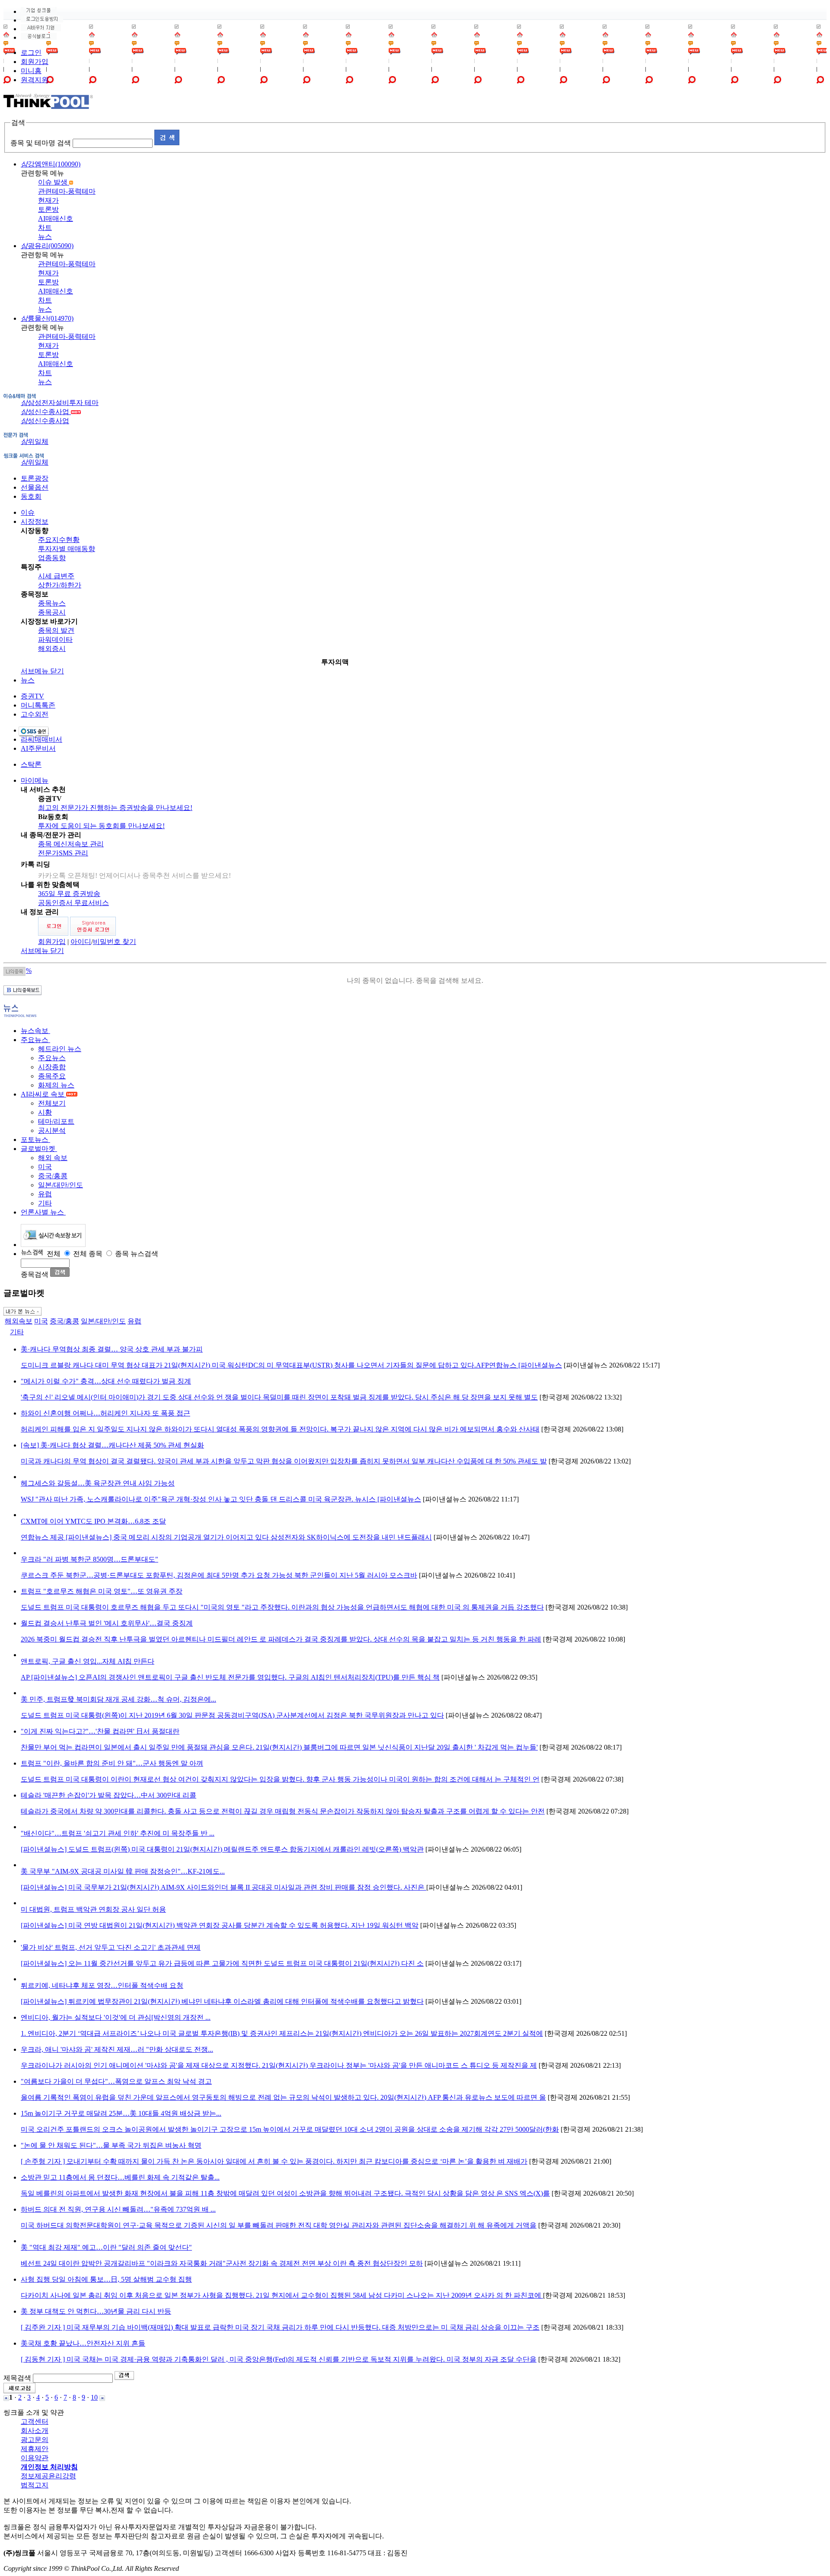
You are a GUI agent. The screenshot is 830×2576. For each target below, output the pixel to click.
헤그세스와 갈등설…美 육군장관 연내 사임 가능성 (98, 1483)
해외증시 (52, 649)
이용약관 (35, 2458)
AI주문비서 (38, 748)
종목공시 (52, 612)
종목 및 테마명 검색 (41, 143)
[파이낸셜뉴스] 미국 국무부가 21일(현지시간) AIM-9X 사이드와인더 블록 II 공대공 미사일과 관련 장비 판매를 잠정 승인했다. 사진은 (223, 1887)
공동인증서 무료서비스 (73, 903)
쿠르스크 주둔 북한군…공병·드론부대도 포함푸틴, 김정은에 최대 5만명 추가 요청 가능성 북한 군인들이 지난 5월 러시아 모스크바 (219, 1575)
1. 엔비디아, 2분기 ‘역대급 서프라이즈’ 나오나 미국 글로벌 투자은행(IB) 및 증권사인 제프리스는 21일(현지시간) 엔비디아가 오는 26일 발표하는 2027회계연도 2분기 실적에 (282, 2033)
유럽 (45, 1194)
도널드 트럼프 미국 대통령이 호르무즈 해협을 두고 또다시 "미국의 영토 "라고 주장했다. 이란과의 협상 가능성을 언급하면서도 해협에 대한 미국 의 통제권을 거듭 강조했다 (282, 1607)
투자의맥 (335, 662)
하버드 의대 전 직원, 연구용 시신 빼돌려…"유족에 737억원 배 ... (118, 2209)
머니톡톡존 (38, 705)
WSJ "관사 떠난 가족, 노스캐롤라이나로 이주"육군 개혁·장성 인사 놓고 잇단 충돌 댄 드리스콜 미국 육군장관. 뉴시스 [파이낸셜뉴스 (221, 1499)
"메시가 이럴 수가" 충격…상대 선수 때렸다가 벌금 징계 (106, 1381)
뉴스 (45, 237)
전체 (54, 1254)
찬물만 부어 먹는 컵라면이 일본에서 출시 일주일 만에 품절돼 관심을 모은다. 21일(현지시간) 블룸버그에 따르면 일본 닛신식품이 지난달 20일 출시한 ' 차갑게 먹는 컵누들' (279, 1747)
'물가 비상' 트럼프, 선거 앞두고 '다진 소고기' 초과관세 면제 (111, 1947)
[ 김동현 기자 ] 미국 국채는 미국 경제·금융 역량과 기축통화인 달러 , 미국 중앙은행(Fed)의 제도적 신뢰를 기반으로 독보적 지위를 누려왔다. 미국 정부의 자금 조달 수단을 (279, 2359)
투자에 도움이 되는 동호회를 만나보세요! (101, 826)
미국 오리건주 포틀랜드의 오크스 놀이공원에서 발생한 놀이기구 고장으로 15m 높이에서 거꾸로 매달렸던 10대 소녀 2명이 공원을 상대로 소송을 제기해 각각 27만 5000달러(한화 (290, 2129)
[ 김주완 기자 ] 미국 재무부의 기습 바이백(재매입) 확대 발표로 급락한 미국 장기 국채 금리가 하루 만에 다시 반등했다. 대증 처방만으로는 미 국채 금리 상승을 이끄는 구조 (280, 2327)
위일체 (35, 442)
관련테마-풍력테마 (67, 191)
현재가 (48, 200)
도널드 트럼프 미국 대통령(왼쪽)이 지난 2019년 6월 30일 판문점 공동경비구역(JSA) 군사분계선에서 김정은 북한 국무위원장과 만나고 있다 (232, 1715)
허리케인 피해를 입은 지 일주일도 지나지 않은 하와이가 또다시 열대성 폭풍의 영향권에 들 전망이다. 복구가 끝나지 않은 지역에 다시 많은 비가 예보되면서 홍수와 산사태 (280, 1429)
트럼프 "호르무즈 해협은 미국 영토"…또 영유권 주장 (102, 1591)
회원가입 (35, 62)
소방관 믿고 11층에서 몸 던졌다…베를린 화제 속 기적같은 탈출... (120, 2177)
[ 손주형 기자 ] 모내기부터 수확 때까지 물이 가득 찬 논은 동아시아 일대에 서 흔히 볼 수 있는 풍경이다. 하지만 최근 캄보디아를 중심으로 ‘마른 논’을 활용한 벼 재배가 (274, 2161)
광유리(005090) (47, 246)
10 (94, 2397)
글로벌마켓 (39, 1149)
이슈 (28, 512)
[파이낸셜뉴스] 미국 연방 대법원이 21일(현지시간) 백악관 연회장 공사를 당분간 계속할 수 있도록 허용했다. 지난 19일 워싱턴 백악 (220, 1925)
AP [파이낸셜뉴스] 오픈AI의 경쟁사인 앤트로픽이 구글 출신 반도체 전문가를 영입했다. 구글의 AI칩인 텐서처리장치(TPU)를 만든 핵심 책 (230, 1677)
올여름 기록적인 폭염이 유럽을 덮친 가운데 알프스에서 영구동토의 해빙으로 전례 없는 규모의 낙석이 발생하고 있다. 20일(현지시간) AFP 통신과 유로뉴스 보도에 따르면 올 (283, 2097)
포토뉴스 (35, 1140)
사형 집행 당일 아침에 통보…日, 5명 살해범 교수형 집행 (106, 2279)
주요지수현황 (59, 540)
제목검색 (17, 2378)
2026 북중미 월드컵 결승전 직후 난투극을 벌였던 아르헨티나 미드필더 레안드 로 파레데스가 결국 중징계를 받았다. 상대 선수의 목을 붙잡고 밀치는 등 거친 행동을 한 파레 (281, 1639)
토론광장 (35, 478)
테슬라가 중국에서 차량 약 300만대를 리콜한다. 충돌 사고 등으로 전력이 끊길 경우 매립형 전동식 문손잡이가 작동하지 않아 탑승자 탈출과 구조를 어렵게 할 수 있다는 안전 (283, 1811)
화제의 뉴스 (56, 1085)
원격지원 (35, 80)
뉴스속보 (35, 1031)
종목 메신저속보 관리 (71, 844)
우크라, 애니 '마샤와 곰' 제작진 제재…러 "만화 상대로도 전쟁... (117, 2049)
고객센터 (35, 2421)
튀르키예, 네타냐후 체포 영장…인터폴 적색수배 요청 (102, 1985)
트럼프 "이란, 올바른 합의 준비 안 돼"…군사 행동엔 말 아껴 (112, 1763)
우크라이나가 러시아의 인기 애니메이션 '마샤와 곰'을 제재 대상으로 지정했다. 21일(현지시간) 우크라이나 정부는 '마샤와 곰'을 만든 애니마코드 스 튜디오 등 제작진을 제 (279, 2065)
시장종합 (52, 1067)
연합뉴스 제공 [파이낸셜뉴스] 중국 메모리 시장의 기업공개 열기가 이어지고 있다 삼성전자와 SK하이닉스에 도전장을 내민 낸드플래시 (226, 1537)
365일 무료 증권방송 (69, 894)
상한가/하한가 (60, 585)
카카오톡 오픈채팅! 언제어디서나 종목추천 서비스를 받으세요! (134, 875)
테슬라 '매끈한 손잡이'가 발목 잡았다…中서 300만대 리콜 (109, 1795)
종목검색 (35, 1274)
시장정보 (35, 521)
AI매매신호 (56, 218)
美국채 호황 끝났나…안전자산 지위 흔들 (83, 2343)
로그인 (31, 53)
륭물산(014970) (47, 318)
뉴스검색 (144, 1254)
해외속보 (19, 1321)
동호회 (31, 496)
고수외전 (35, 714)
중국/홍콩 (53, 1176)
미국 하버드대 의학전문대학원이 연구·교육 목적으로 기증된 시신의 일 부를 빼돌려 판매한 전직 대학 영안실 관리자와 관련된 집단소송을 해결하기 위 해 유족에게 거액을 (279, 2225)
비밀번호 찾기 (115, 942)
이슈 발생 (54, 182)
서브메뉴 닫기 (42, 671)
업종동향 (52, 558)
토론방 (48, 209)
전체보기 (52, 1103)
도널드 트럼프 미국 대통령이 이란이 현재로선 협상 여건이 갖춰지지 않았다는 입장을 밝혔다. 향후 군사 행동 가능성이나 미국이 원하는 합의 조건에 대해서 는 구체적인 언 (280, 1779)
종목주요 (52, 1076)
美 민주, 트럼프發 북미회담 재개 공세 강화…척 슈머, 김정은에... (118, 1699)
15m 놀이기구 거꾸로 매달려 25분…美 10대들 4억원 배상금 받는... (121, 2113)
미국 (45, 1167)
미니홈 (31, 71)
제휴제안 (35, 2449)
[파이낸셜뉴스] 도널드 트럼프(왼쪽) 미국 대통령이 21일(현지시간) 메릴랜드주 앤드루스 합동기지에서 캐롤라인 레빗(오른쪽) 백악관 (222, 1849)
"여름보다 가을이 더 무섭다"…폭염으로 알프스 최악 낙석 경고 (116, 2081)
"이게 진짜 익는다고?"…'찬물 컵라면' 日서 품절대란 (100, 1731)
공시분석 (52, 1130)
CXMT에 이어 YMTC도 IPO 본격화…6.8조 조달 (93, 1521)
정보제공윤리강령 (48, 2476)
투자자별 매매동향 (67, 549)
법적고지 (35, 2485)
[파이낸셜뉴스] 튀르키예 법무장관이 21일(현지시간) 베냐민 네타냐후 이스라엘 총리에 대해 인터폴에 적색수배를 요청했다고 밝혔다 (222, 2001)
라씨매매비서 (41, 739)
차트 (45, 228)
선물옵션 (35, 487)
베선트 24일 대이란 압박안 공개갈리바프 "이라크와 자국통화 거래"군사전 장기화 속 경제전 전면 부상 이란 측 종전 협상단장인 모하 (222, 2263)
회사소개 (35, 2431)
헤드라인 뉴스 (60, 1049)
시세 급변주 (56, 576)
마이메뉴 (35, 780)
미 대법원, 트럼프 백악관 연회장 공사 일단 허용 (93, 1909)
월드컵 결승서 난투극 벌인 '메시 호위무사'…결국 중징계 (107, 1623)
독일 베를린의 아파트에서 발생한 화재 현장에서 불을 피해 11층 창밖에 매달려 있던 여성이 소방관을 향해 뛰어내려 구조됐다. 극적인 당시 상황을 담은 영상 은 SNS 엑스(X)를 (285, 2193)
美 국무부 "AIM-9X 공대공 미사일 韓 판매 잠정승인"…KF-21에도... (123, 1871)
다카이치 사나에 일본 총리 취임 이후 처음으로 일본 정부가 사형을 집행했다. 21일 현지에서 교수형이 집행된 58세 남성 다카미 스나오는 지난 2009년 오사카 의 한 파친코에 (282, 2295)
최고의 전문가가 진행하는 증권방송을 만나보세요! (115, 808)
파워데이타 (55, 639)
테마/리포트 (56, 1121)
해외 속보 (53, 1158)
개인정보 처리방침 (49, 2467)
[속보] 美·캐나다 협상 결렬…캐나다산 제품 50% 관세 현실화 (112, 1445)
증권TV (32, 696)
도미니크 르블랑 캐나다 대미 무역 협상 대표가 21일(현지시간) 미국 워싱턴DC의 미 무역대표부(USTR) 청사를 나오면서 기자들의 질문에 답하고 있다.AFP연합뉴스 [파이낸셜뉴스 (291, 1365)
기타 (45, 1203)
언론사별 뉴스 (43, 1212)
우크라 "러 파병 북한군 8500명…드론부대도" (89, 1559)
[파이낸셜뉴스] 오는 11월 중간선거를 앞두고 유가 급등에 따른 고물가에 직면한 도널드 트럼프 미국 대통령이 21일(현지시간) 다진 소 (222, 1963)
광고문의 (35, 2440)
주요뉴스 (35, 1040)
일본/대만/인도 (61, 1185)
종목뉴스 (52, 603)
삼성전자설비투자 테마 (60, 403)
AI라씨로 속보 (43, 1094)
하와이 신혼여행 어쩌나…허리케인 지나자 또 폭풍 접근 (105, 1413)
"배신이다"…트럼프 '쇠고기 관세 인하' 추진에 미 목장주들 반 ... (118, 1833)
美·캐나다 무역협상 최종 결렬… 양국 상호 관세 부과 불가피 (112, 1349)
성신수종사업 (46, 412)
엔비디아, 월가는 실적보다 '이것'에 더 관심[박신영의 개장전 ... (116, 2017)
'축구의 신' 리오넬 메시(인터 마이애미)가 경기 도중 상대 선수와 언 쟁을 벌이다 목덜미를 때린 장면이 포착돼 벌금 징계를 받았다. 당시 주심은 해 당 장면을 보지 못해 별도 (279, 1397)
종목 (96, 1254)
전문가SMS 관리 (63, 853)
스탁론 (31, 764)
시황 (45, 1112)
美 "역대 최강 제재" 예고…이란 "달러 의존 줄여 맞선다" (106, 2247)
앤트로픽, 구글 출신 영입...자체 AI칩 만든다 (88, 1661)
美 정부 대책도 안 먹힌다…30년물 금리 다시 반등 (96, 2311)
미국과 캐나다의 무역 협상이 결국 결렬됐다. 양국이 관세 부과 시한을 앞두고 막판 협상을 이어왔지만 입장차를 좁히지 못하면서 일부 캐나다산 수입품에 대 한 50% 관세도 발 (284, 1461)
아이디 (81, 942)
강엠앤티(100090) (51, 164)
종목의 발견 (56, 630)
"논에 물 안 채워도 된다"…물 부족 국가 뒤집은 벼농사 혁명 (111, 2145)
